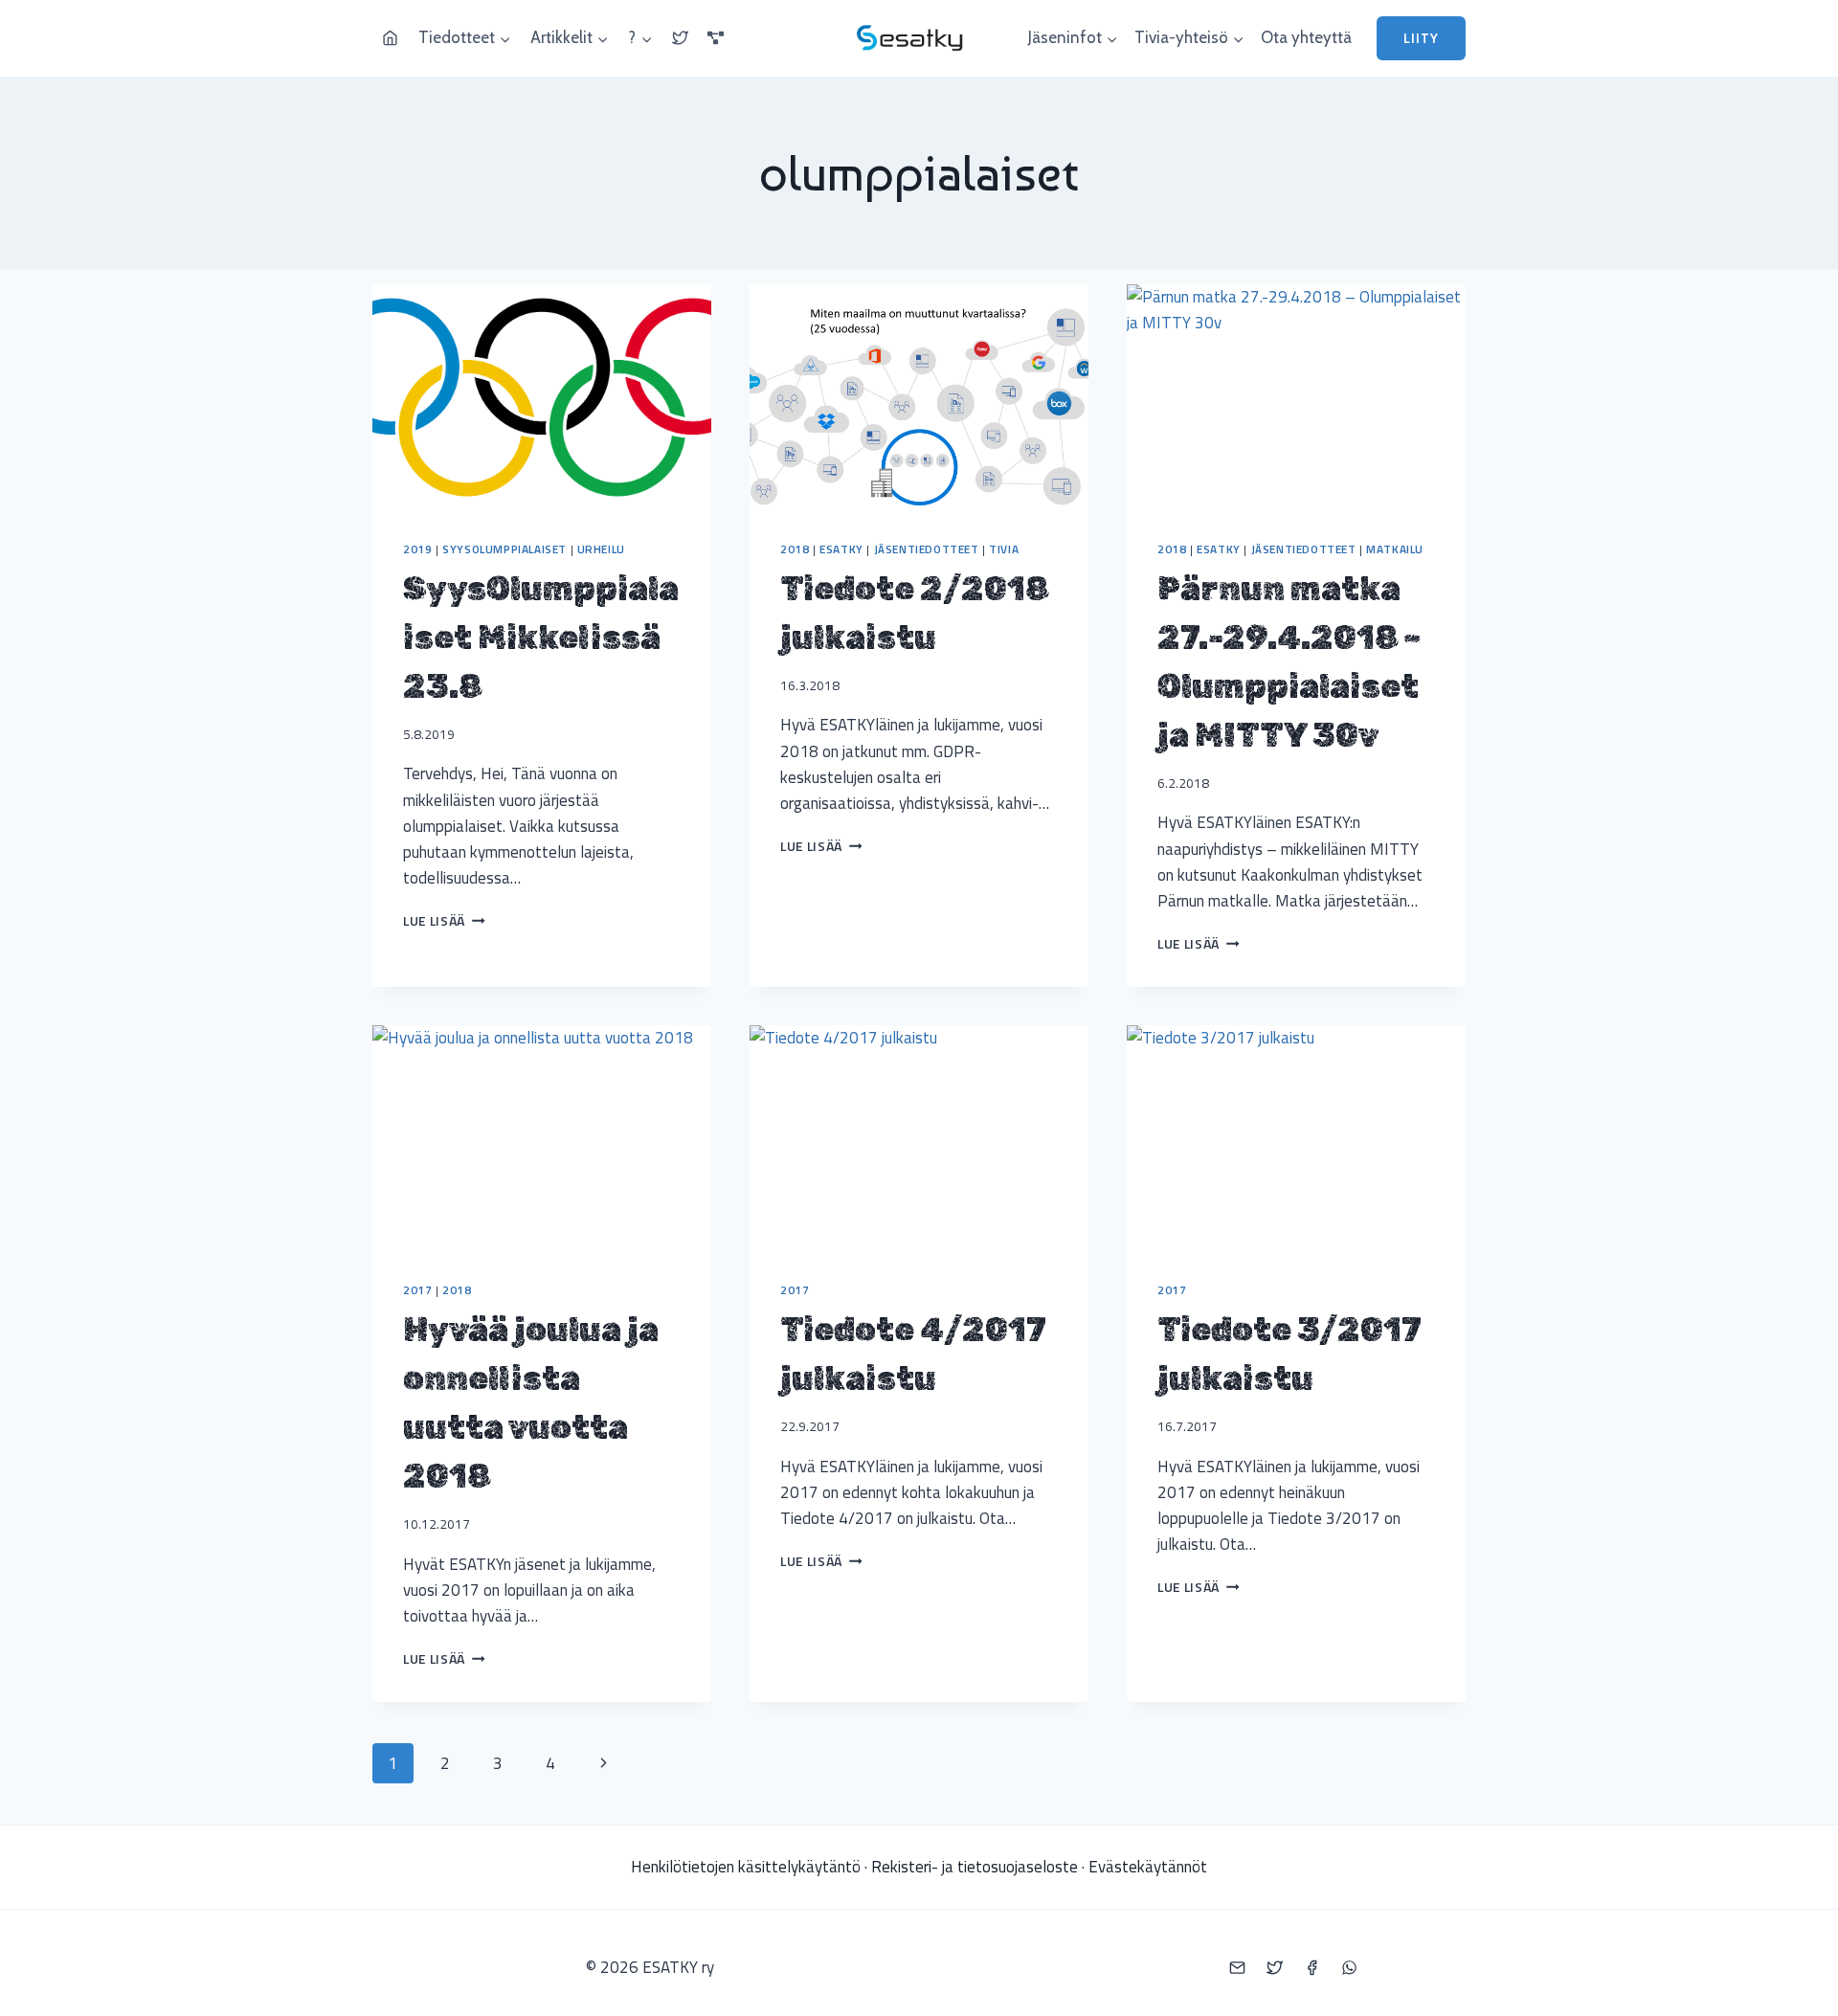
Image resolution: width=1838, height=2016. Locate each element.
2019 (417, 549)
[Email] (1237, 1967)
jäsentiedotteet (927, 549)
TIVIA (1004, 549)
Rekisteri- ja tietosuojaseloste (975, 1867)
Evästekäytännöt (1148, 1867)
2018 (795, 549)
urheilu (601, 549)
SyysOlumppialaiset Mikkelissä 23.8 (541, 638)
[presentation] (542, 397)
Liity (1421, 38)
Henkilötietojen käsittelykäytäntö (746, 1867)
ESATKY (841, 549)
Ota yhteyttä (1306, 37)
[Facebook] (1311, 1967)
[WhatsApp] (1349, 1967)
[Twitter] (1274, 1967)
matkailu (1395, 549)
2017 (417, 1290)
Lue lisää (444, 921)
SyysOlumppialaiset (504, 549)
